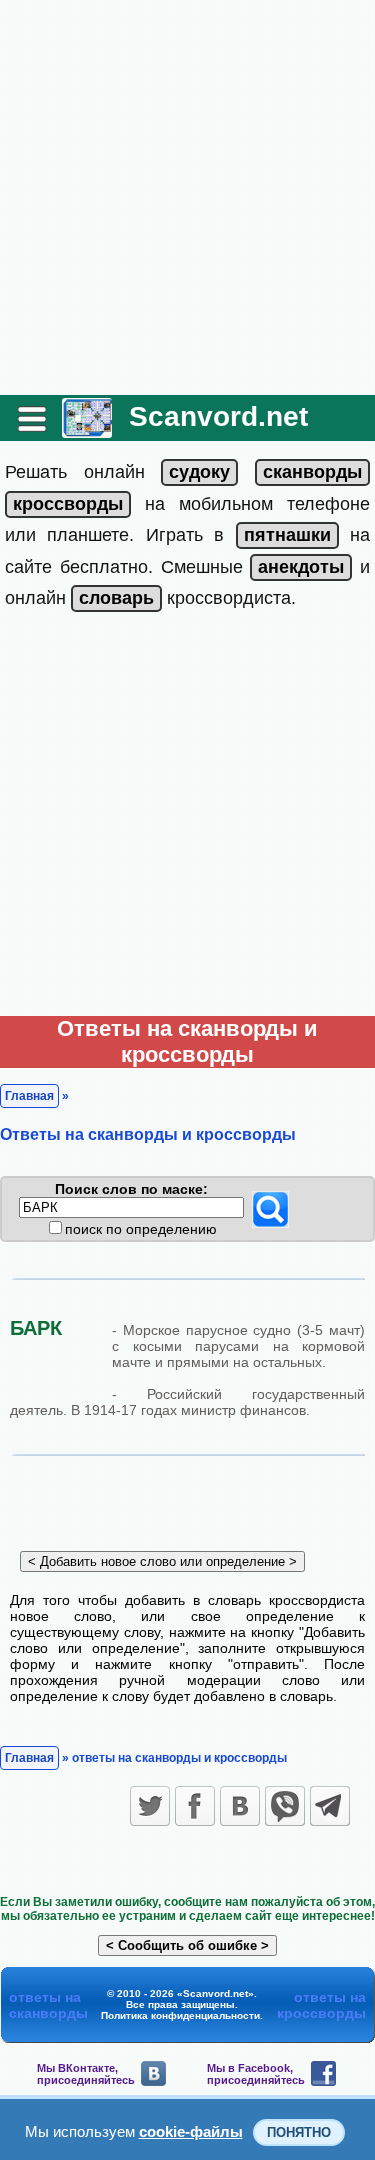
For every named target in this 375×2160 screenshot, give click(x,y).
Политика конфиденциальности (180, 2015)
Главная (29, 1096)
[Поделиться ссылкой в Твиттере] (150, 1806)
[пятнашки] (287, 535)
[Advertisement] (187, 197)
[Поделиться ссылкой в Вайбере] (285, 1806)
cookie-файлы (191, 2131)
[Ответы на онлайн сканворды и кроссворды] (87, 430)
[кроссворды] (68, 504)
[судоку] (199, 472)
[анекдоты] (301, 567)
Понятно (299, 2132)
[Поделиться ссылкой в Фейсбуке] (195, 1806)
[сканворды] (312, 472)
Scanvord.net (218, 416)
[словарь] (116, 598)
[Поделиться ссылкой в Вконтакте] (240, 1806)
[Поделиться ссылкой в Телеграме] (330, 1806)
